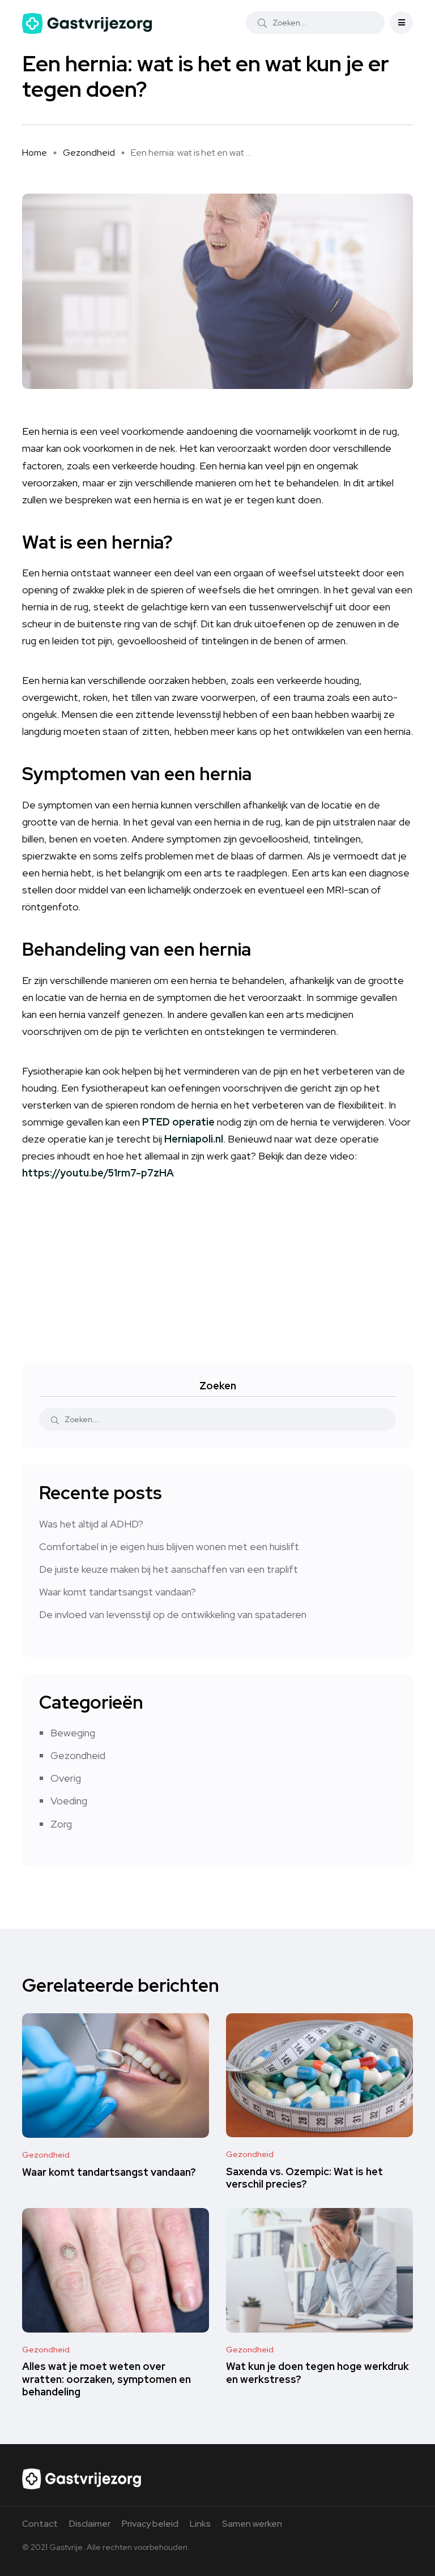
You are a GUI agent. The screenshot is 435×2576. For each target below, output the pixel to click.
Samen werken (252, 2524)
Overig (66, 1778)
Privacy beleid (150, 2524)
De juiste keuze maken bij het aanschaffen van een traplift (169, 1569)
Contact (40, 2524)
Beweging (73, 1733)
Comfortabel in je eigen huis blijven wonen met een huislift (169, 1546)
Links (200, 2524)
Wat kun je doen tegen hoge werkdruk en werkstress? (317, 2373)
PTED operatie (178, 1122)
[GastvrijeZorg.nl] (87, 23)
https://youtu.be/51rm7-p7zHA (98, 1173)
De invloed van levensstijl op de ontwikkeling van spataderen (173, 1614)
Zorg (61, 1824)
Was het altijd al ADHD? (91, 1524)
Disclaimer (90, 2524)
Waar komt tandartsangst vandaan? (118, 1592)
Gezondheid (89, 153)
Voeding (69, 1801)
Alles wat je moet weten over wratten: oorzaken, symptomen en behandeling (106, 2379)
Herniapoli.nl (194, 1139)
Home (35, 153)
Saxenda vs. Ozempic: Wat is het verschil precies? (304, 2178)
